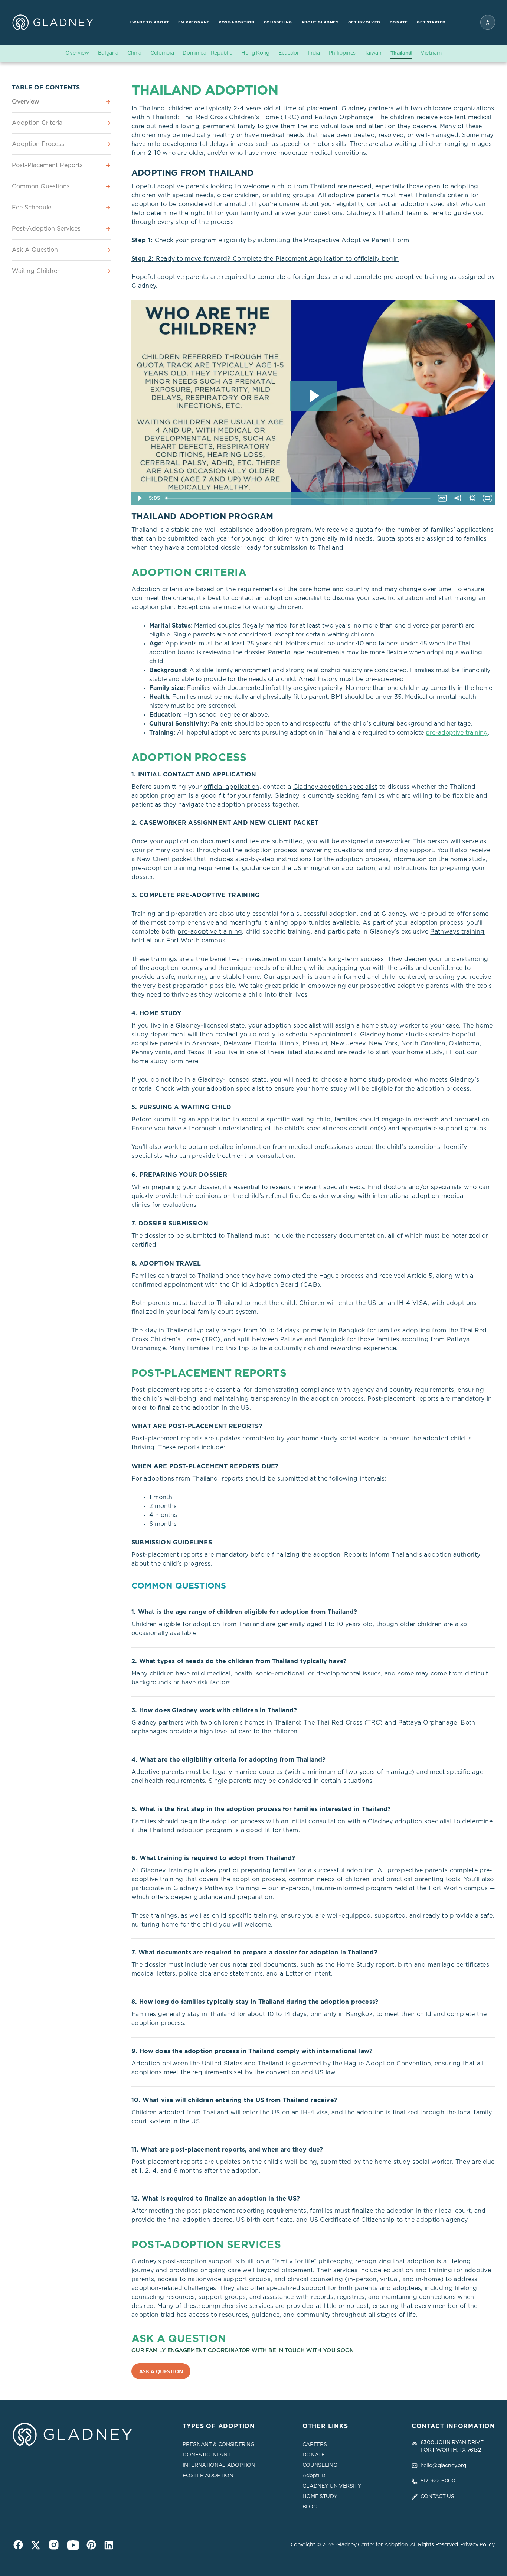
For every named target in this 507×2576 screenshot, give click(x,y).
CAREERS (315, 2445)
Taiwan (373, 53)
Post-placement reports (167, 2162)
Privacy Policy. (478, 2545)
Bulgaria (108, 53)
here (192, 1061)
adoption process (238, 1821)
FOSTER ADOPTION (208, 2476)
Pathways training (457, 932)
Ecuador (289, 53)
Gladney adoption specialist (335, 787)
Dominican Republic (207, 53)
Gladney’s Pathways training (216, 1888)
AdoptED (314, 2476)
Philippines (342, 53)
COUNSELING (320, 2465)
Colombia (162, 53)
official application (231, 787)
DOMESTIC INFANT (207, 2455)
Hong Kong (255, 53)
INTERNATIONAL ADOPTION (219, 2465)
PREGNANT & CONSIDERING (218, 2445)
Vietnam (431, 53)
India (314, 53)
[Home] (53, 22)
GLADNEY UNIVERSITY (332, 2486)
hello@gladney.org (443, 2466)
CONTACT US (437, 2497)
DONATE (314, 2455)
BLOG (310, 2507)
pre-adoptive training (457, 733)
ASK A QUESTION (161, 2371)
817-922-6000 (438, 2481)
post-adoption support (198, 2261)
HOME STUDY (320, 2497)
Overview (77, 53)
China (134, 53)
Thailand (401, 53)
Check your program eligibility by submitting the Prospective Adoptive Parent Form (270, 240)
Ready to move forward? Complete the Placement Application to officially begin (265, 259)
